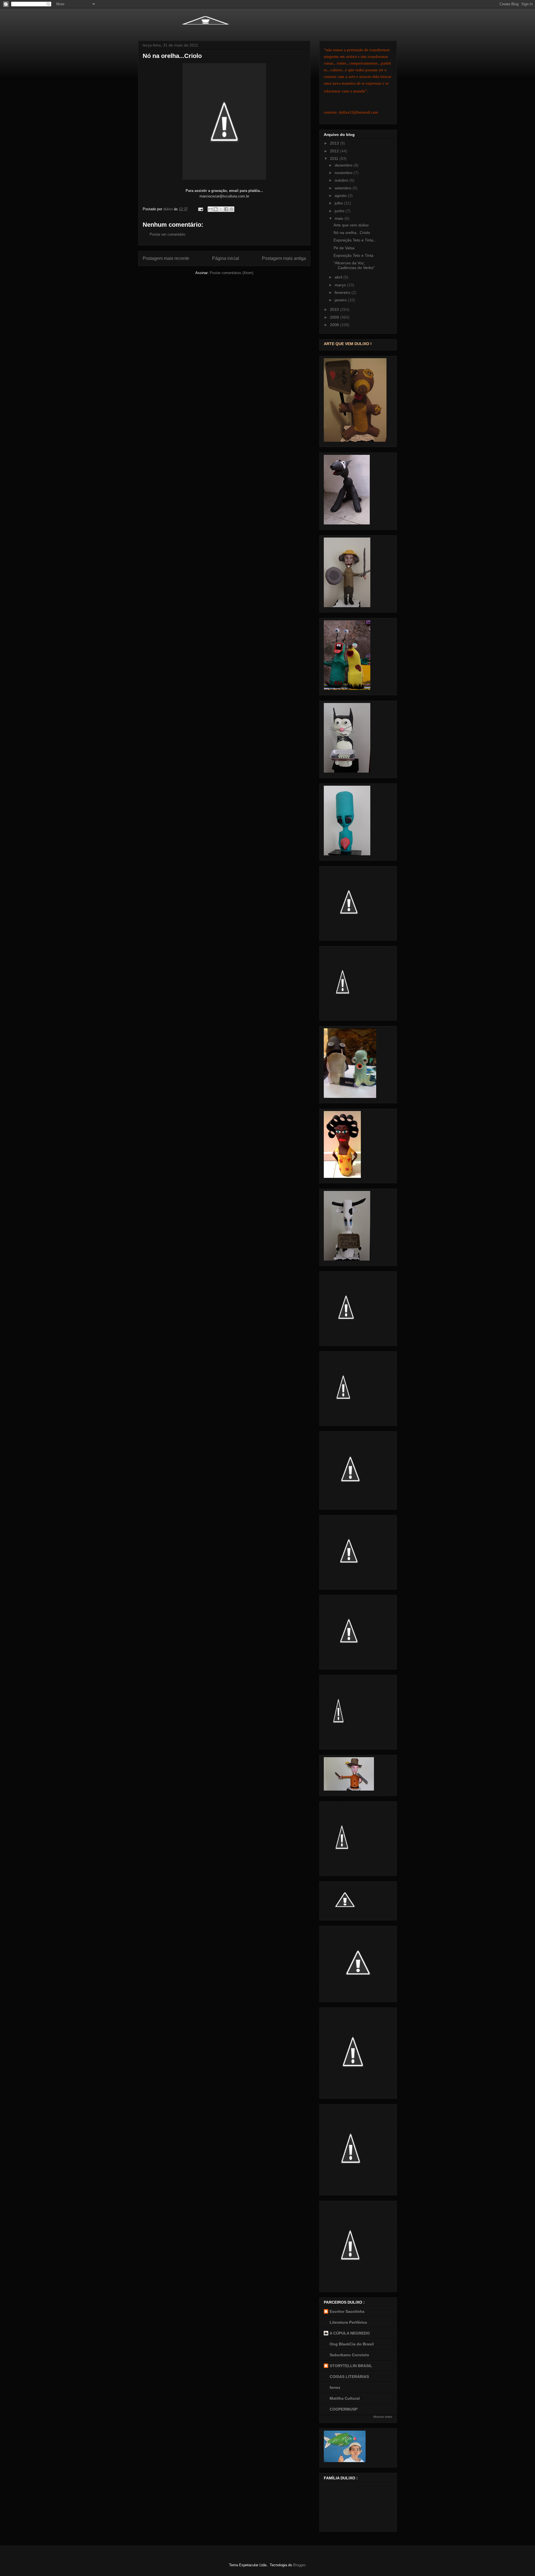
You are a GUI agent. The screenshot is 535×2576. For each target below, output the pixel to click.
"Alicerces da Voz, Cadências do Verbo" (354, 265)
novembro (344, 173)
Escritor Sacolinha (347, 2311)
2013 (335, 143)
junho (340, 211)
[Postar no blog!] (216, 209)
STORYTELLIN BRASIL (351, 2366)
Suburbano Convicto (349, 2355)
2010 (335, 309)
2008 (335, 325)
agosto (341, 196)
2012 (335, 151)
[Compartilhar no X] (221, 209)
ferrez (335, 2387)
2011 (335, 158)
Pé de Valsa (344, 248)
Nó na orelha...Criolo (352, 233)
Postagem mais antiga (284, 258)
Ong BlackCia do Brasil (352, 2344)
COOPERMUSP (344, 2409)
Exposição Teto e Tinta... (355, 240)
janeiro (341, 300)
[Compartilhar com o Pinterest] (232, 209)
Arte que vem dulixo (351, 225)
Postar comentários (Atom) (232, 273)
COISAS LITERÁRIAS (349, 2377)
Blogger (299, 2565)
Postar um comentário (167, 234)
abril (339, 277)
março (341, 285)
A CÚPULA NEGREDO (350, 2333)
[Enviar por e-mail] (210, 209)
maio (340, 218)
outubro (342, 180)
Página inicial (226, 258)
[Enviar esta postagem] (200, 209)
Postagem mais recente (166, 258)
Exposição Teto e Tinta (353, 255)
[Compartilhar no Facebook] (226, 209)
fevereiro (343, 292)
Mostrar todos (383, 2417)
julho (339, 203)
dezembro (344, 165)
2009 (335, 317)
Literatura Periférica (348, 2322)
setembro (344, 188)
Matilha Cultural (345, 2398)
